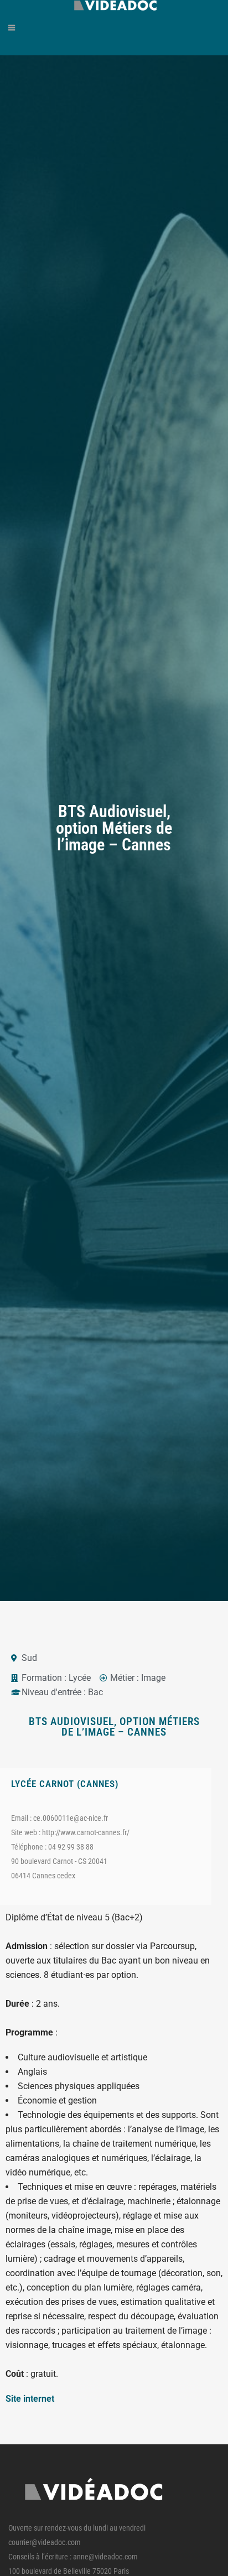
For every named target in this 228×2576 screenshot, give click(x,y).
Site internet (30, 2399)
